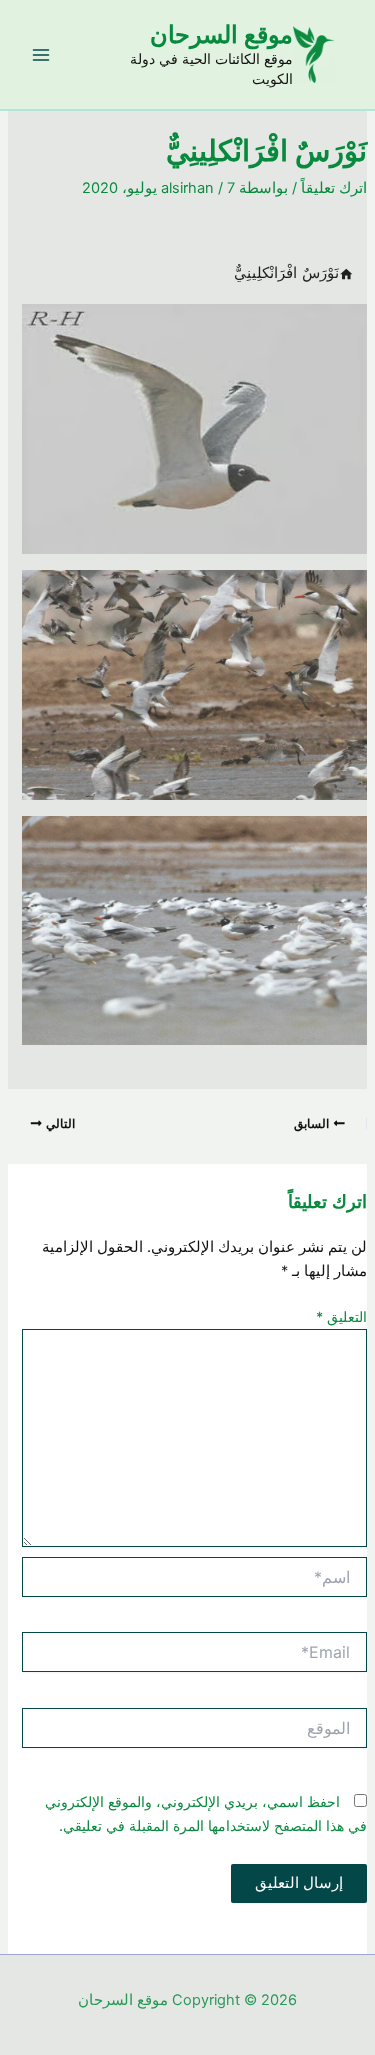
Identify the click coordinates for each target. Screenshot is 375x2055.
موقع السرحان (221, 34)
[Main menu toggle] (41, 55)
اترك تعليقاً (334, 188)
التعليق (341, 1316)
